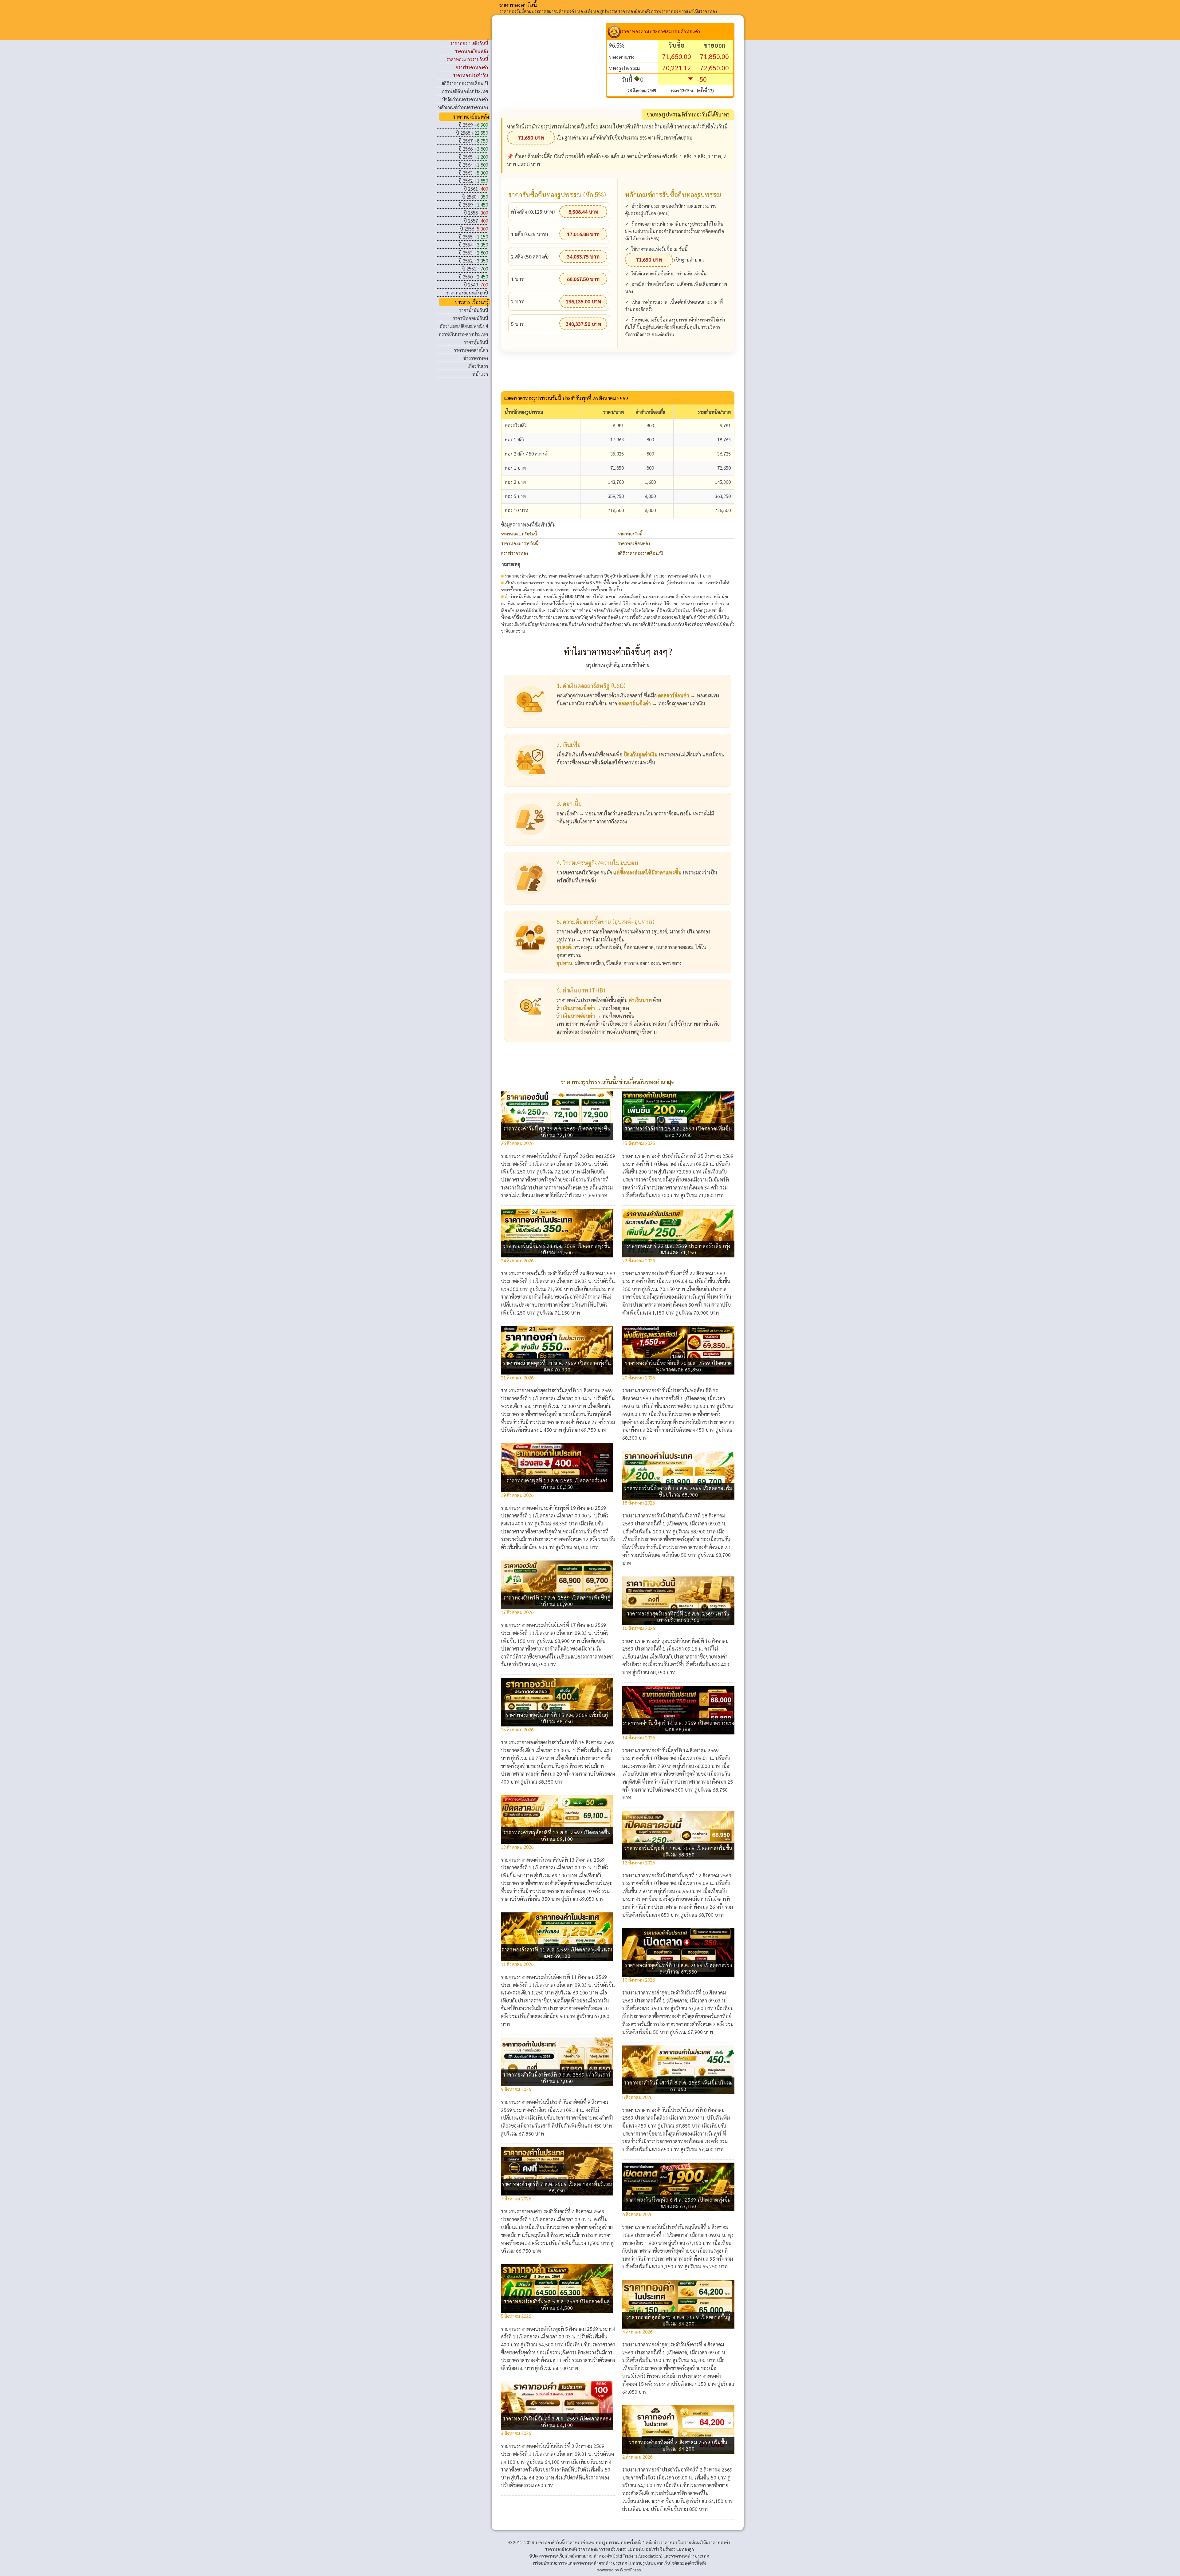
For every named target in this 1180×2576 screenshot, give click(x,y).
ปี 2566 (473, 149)
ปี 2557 (476, 221)
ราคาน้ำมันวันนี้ (474, 310)
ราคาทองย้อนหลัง (634, 543)
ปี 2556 (474, 229)
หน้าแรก (480, 374)
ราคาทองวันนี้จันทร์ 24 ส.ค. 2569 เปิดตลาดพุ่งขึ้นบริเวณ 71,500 (557, 1249)
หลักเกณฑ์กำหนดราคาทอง (463, 107)
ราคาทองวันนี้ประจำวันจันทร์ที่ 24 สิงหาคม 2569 (566, 1273)
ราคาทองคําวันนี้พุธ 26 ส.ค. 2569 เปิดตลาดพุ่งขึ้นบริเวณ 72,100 (557, 1132)
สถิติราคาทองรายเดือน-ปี (465, 83)
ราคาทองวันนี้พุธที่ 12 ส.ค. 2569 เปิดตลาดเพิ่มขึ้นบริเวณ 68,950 (678, 1851)
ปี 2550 (473, 276)
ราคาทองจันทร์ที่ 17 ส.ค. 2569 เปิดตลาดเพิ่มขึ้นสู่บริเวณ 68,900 (557, 1601)
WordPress (630, 2570)
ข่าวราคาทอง (476, 358)
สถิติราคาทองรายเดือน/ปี (640, 553)
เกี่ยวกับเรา (478, 366)
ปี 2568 (472, 133)
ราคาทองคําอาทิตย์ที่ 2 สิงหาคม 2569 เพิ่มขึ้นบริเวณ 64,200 (678, 2445)
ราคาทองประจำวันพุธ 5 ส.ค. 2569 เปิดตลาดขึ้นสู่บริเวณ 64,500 (557, 2305)
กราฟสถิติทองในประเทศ (465, 91)
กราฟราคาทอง (514, 553)
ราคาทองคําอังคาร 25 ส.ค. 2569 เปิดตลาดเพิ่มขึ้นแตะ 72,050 (678, 1132)
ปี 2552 (473, 260)
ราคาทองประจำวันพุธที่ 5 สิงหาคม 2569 (557, 2329)
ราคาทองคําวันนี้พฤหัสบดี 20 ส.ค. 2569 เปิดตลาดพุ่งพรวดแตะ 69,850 (678, 1366)
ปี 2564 (473, 165)
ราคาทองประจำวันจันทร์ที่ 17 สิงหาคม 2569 (561, 1625)
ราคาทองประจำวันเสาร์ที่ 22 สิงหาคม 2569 (682, 1273)
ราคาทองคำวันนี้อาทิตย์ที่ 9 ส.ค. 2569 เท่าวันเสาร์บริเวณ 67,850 (557, 2078)
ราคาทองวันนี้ (630, 534)
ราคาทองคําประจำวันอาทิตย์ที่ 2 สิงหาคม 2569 (685, 2469)
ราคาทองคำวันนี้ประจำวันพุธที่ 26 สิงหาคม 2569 (566, 1156)
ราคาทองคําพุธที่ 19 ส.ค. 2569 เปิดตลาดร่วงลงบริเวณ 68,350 (557, 1484)
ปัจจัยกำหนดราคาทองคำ (465, 99)
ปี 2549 (476, 284)
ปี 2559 (473, 205)
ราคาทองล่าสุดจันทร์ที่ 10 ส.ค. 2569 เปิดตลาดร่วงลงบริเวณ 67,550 (678, 1968)
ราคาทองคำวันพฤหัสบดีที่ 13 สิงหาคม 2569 (561, 1860)
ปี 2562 (473, 181)
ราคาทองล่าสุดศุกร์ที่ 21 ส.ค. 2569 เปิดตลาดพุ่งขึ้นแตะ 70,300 (557, 1366)
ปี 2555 (473, 237)
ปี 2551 (475, 268)
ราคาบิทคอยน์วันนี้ (470, 318)
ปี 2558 (476, 213)
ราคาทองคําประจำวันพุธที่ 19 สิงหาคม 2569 (561, 1508)
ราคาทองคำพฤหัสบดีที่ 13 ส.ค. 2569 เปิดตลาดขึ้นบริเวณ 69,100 (557, 1836)
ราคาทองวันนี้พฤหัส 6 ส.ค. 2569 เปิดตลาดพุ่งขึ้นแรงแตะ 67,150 (678, 2203)
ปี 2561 (476, 189)
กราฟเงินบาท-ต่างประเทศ (464, 334)
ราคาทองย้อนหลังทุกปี (467, 292)
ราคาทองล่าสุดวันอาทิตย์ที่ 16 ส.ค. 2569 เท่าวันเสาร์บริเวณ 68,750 (678, 1617)
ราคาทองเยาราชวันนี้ (520, 543)
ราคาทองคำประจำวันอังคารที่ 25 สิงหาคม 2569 (686, 1156)
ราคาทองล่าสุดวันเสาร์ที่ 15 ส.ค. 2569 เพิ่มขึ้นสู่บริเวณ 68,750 (557, 1718)
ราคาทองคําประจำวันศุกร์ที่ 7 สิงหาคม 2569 (560, 2211)
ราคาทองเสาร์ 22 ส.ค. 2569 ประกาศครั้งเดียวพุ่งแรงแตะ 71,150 (678, 1249)
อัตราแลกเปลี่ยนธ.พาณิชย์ (464, 326)
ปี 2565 (473, 157)
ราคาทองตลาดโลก (471, 350)
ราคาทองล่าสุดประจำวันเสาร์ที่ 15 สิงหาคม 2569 (566, 1742)
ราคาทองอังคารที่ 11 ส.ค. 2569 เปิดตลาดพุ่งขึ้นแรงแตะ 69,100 (557, 1953)
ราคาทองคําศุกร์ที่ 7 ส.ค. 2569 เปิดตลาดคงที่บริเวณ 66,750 (557, 2187)
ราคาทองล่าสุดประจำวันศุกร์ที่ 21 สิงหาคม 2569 (565, 1390)
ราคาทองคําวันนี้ (518, 5)
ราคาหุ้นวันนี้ (476, 342)
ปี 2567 (473, 141)
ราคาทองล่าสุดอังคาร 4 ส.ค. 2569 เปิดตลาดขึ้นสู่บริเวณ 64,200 (678, 2320)
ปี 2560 (475, 197)
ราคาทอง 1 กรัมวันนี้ (519, 534)
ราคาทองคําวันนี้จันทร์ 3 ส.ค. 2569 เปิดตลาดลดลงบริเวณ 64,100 (557, 2422)
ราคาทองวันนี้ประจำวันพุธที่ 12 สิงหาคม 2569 (685, 1875)
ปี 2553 (473, 252)
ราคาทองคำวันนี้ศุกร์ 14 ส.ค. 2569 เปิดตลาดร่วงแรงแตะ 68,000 (678, 1726)
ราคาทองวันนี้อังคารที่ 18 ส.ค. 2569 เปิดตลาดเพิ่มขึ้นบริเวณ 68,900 (678, 1491)
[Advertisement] (553, 66)
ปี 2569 (473, 125)
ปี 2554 (473, 245)
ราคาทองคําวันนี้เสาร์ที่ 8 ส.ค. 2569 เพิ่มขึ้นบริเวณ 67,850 (678, 2086)
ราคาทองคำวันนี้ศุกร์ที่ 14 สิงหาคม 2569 (678, 1750)
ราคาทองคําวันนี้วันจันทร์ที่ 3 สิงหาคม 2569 (560, 2446)
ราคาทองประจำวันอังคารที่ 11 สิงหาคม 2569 (562, 1977)
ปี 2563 (473, 173)
